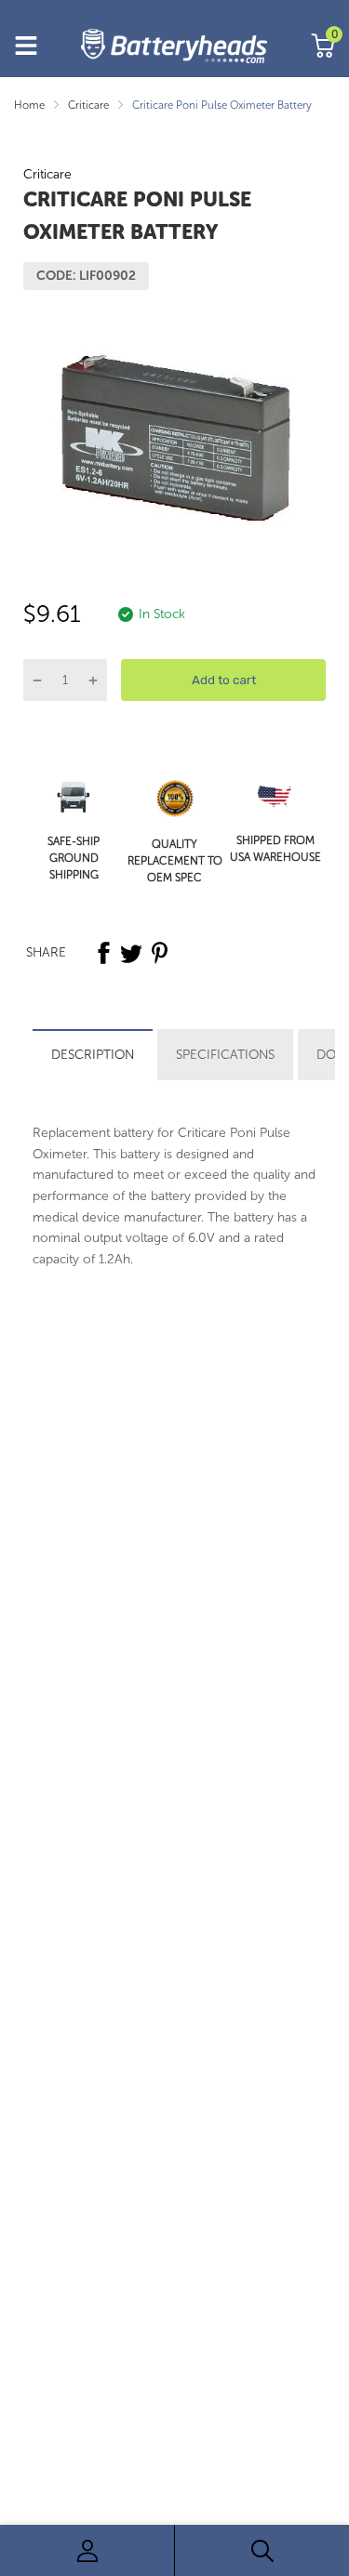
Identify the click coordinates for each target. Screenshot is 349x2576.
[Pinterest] (159, 953)
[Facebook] (103, 953)
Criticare (47, 174)
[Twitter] (131, 953)
